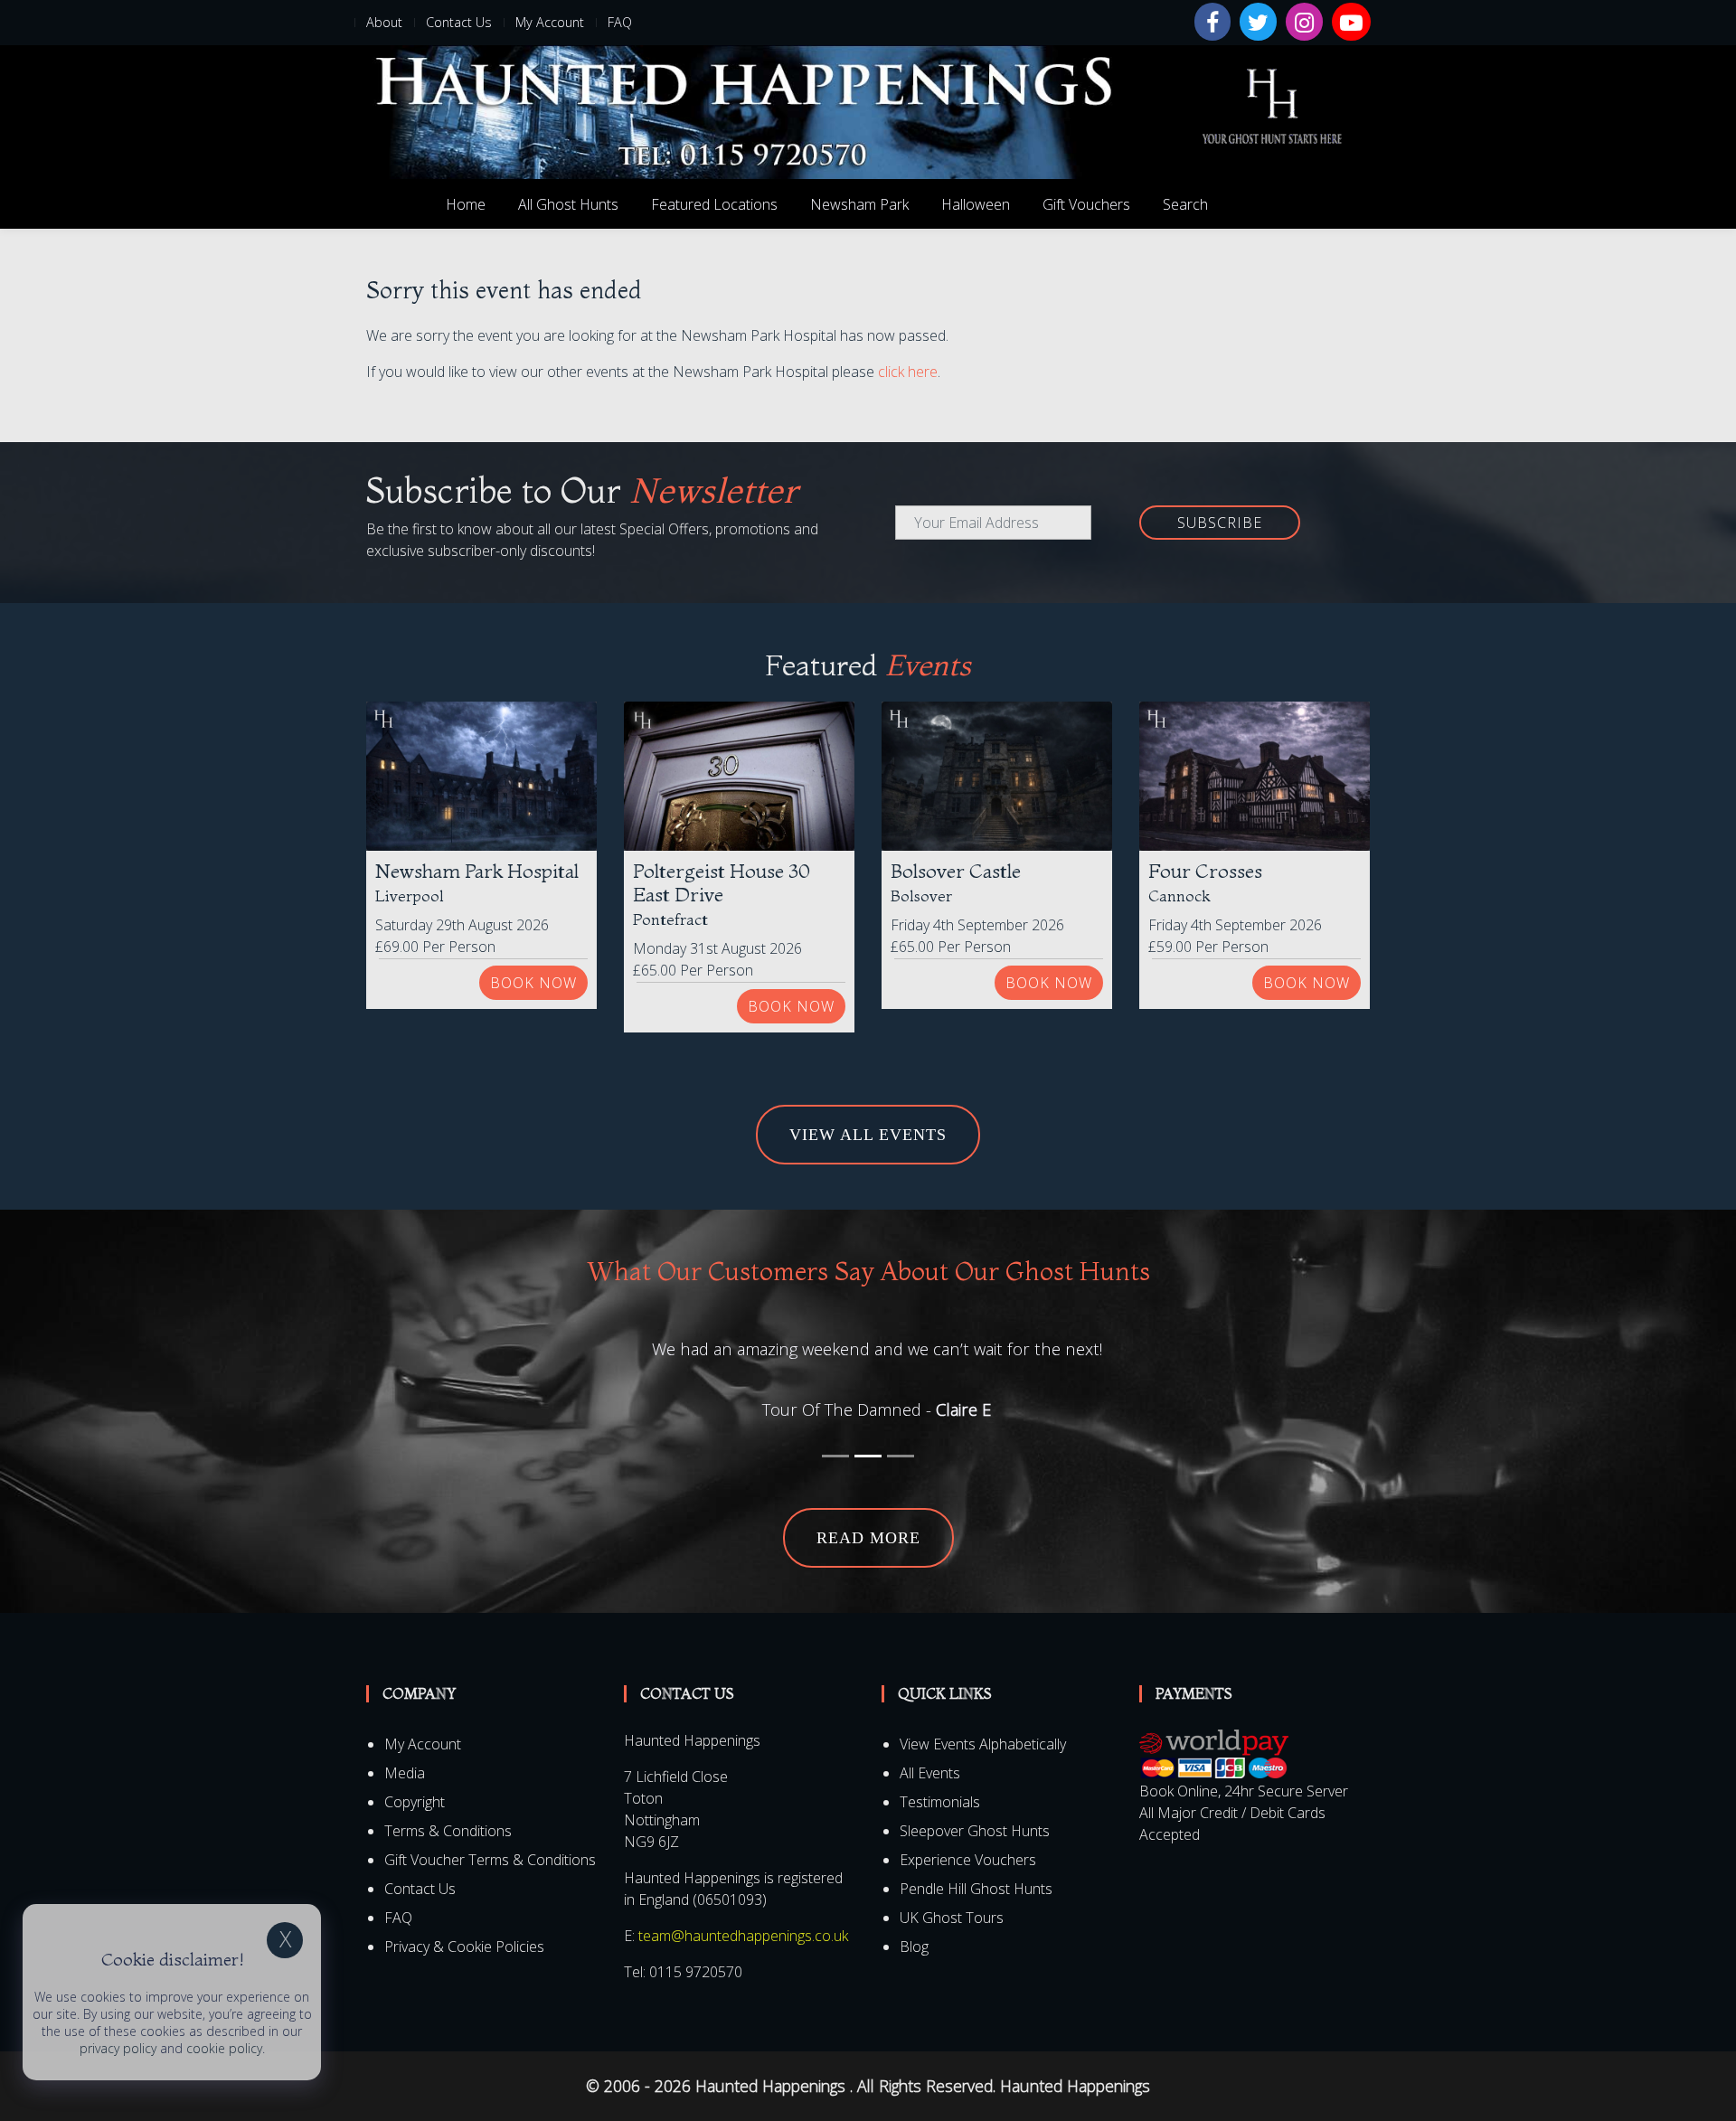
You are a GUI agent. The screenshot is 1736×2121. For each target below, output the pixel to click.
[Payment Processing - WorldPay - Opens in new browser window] (1214, 1754)
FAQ (620, 22)
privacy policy (118, 2048)
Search (1185, 204)
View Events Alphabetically (983, 1744)
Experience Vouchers (968, 1860)
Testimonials (940, 1802)
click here (908, 372)
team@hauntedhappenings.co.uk (743, 1936)
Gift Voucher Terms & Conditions (490, 1860)
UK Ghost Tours (952, 1918)
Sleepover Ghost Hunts (975, 1831)
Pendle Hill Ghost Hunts (976, 1889)
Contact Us (459, 22)
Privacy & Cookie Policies (464, 1947)
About (384, 22)
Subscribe (1220, 523)
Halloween (976, 204)
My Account (550, 22)
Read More (868, 1538)
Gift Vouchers (1086, 204)
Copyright (415, 1802)
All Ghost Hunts (568, 204)
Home (466, 204)
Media (405, 1773)
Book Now (533, 983)
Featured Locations (714, 204)
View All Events (868, 1135)
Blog (914, 1947)
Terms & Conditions (448, 1831)
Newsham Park (859, 204)
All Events (930, 1773)
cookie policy (224, 2048)
